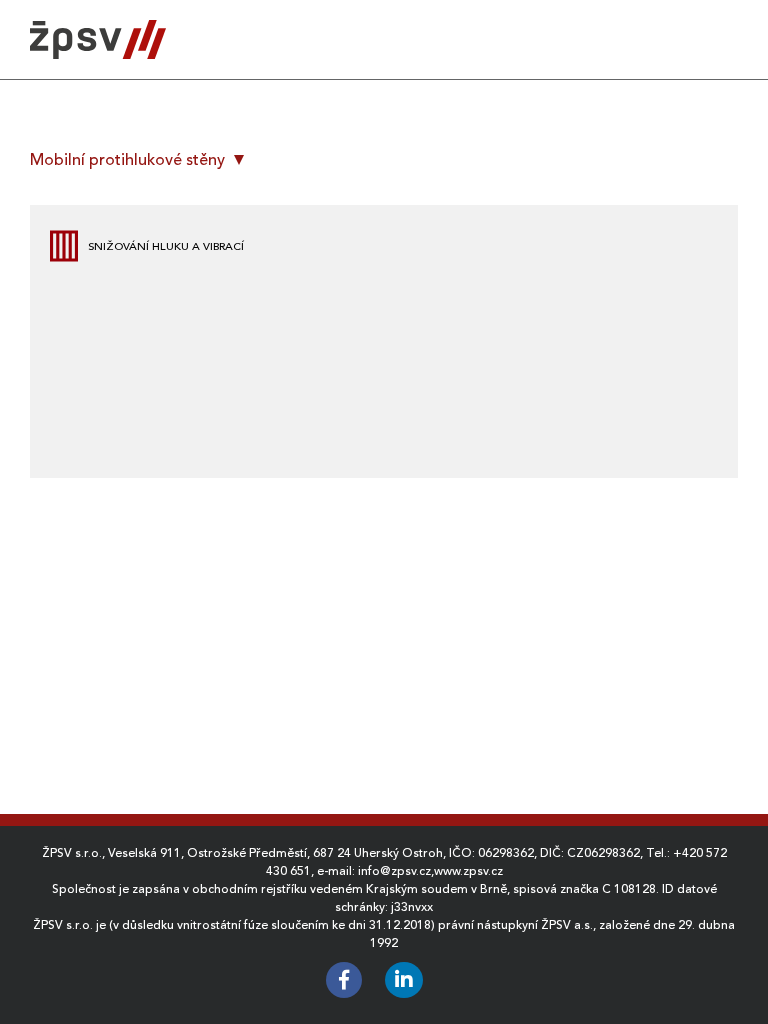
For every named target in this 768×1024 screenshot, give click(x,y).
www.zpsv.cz (468, 871)
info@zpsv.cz (394, 871)
